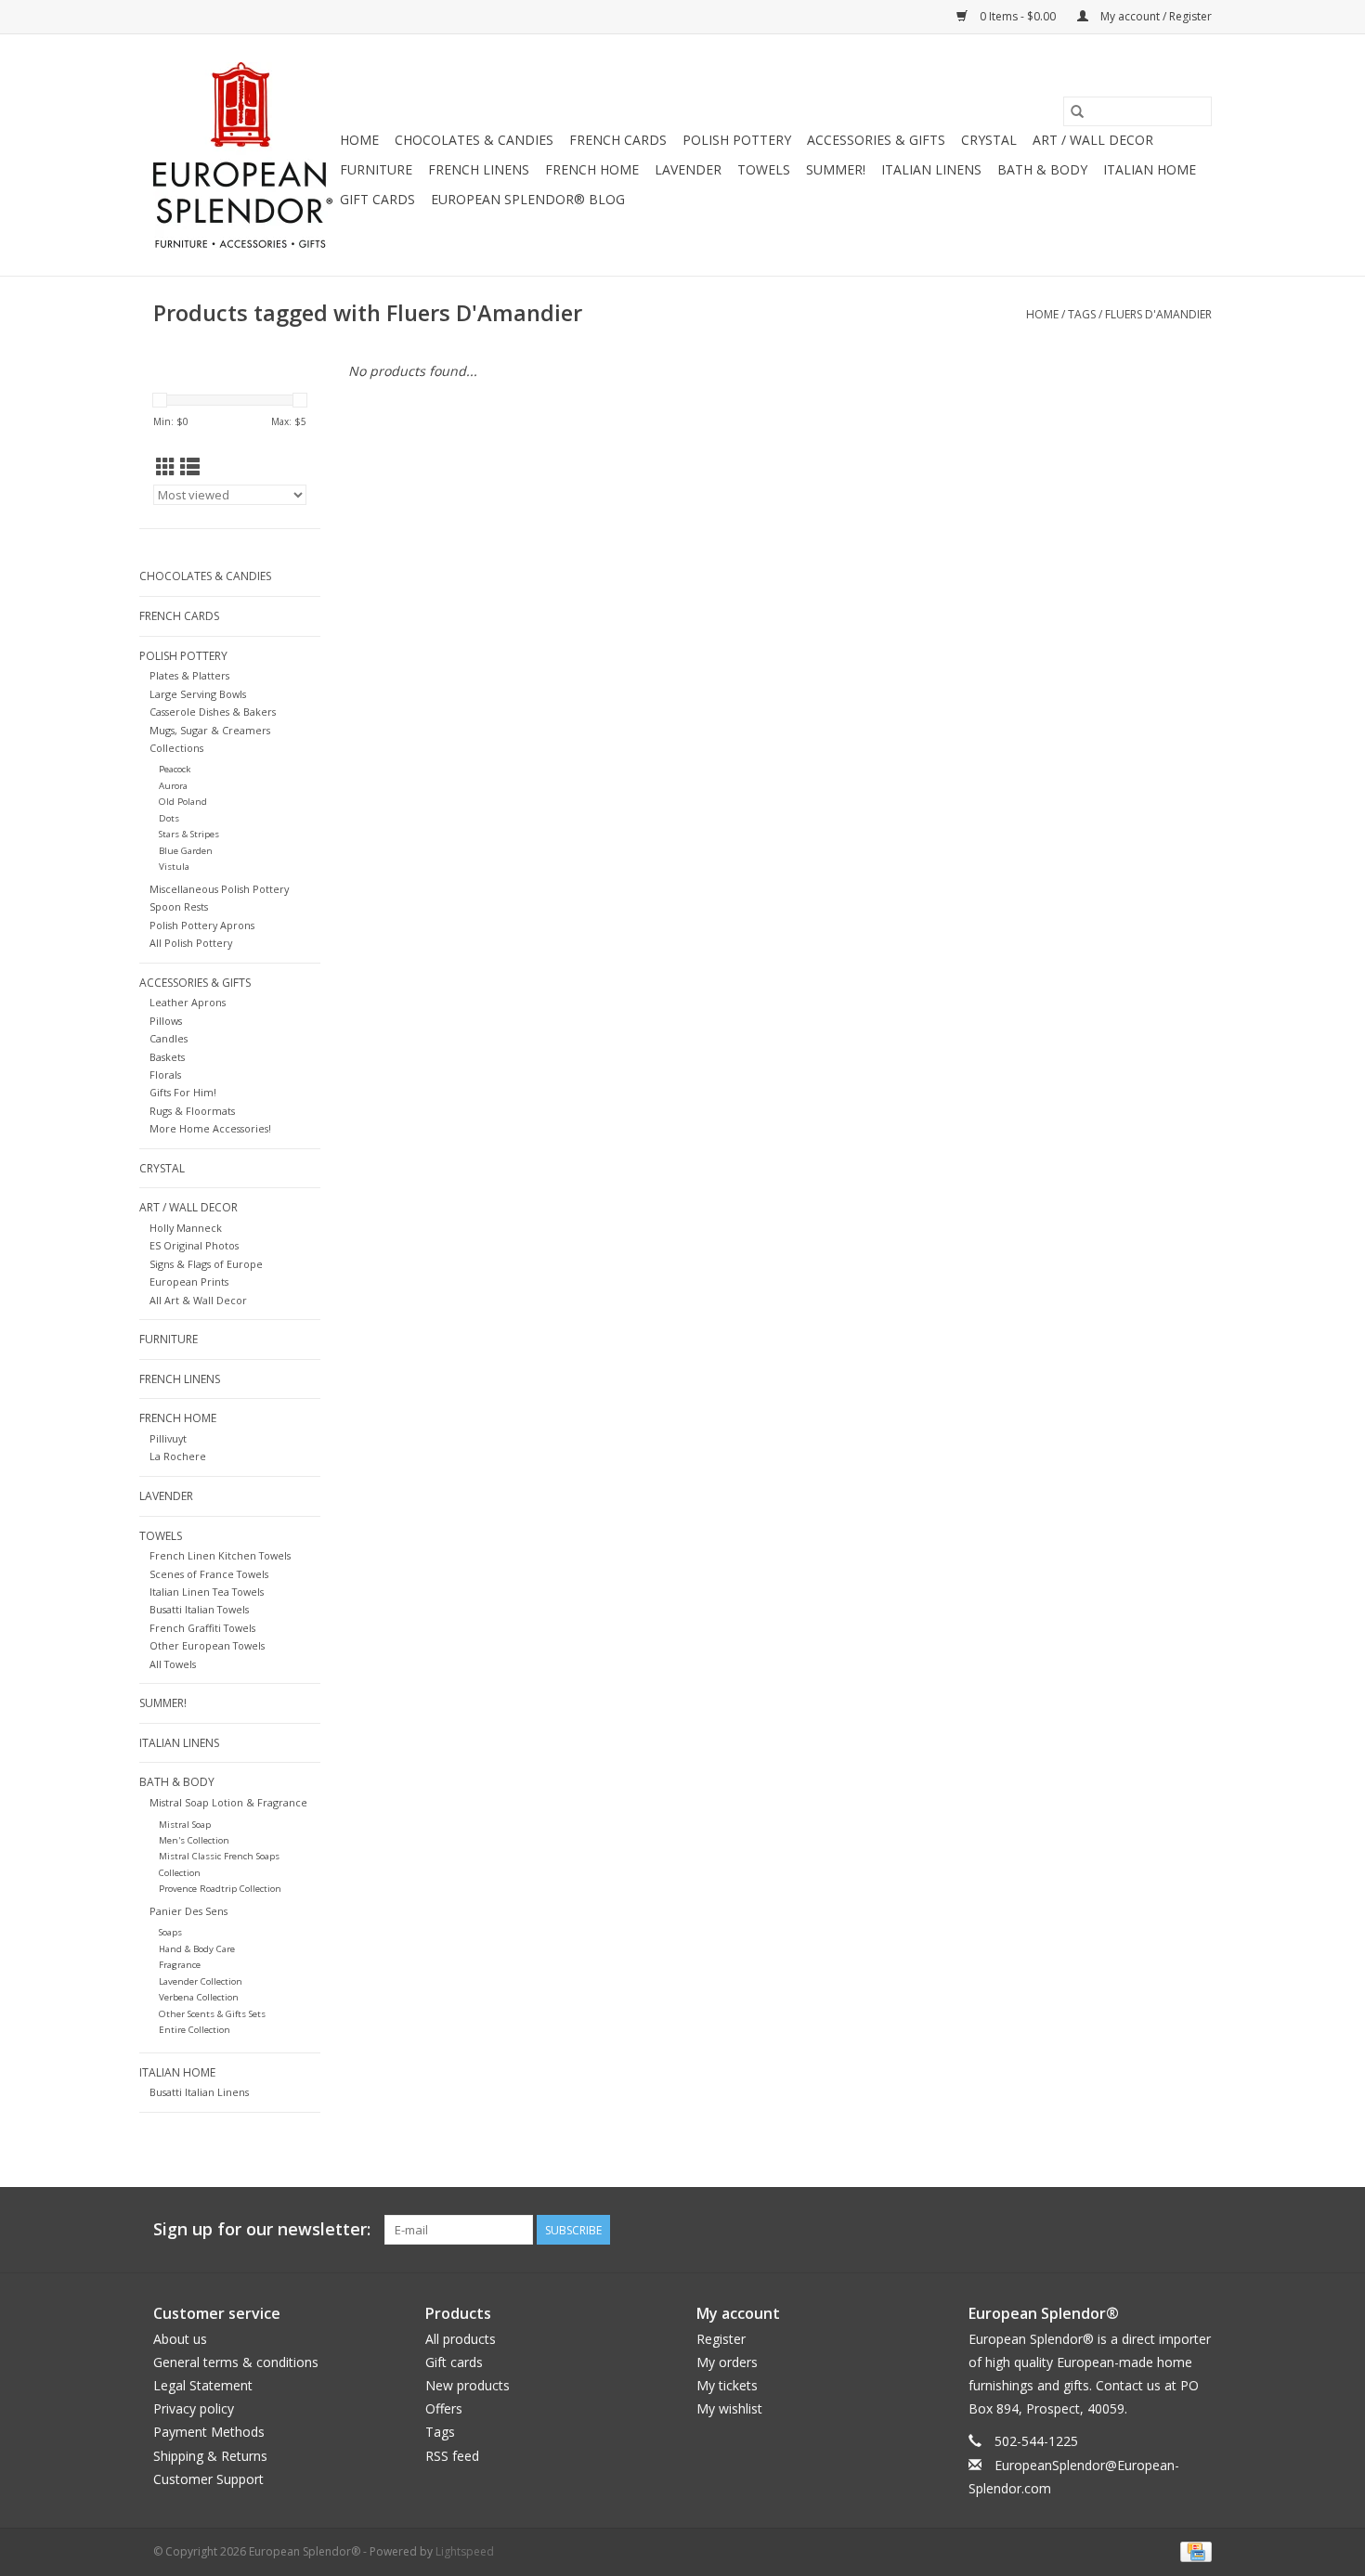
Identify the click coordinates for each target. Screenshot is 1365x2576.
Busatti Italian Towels (199, 1609)
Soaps (170, 1932)
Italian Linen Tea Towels (207, 1592)
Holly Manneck (186, 1228)
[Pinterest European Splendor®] (1163, 2230)
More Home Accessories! (210, 1128)
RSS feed (452, 2456)
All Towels (173, 1664)
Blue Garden (186, 851)
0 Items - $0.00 (1018, 16)
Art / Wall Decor (1093, 140)
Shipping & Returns (210, 2456)
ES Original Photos (194, 1245)
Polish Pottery (737, 140)
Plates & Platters (189, 675)
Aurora (173, 786)
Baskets (167, 1057)
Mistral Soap (185, 1825)
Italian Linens (931, 169)
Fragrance (180, 1965)
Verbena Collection (199, 1997)
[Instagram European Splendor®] (1197, 2230)
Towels (764, 169)
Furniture (376, 169)
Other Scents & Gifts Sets (212, 2014)
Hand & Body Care (197, 1949)
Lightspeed (465, 2551)
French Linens (479, 169)
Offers (444, 2408)
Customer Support (208, 2479)
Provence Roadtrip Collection (220, 1889)
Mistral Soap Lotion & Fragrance (228, 1802)
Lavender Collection (201, 1981)
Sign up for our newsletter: (262, 2229)
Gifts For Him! (183, 1092)
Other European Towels (207, 1645)
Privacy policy (194, 2408)
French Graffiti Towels (202, 1628)
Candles (169, 1038)
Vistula (174, 867)
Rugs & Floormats (192, 1111)
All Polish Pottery (191, 943)
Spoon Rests (179, 906)
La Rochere (178, 1456)
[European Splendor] (244, 155)
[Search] (1077, 111)
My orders (727, 2362)
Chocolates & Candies (474, 140)
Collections (176, 748)
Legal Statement (203, 2385)
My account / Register (1155, 16)
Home (359, 140)
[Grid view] (166, 467)
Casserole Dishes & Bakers (213, 712)
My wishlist (729, 2408)
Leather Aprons (188, 1002)
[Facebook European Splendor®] (1130, 2230)
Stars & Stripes (189, 834)
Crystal (989, 140)
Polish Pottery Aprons (202, 925)
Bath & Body (1042, 169)
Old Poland (183, 802)
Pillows (166, 1021)
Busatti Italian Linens (199, 2092)
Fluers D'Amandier (1158, 314)
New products (468, 2385)
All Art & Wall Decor (198, 1300)
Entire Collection (195, 2030)
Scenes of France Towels (209, 1574)
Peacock (175, 769)
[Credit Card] (1193, 2550)
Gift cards (377, 199)
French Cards (618, 140)
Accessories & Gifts (876, 140)
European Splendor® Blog (528, 199)
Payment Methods (209, 2432)
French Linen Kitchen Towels (220, 1555)
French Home (592, 169)
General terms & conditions (236, 2362)
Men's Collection (194, 1840)
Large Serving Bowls (198, 694)
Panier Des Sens (188, 1911)
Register (721, 2339)
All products (461, 2339)
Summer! (836, 169)
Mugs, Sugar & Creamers (210, 730)
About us (180, 2339)
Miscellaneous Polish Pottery (219, 889)
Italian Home (1150, 169)
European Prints (189, 1282)
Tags (1082, 314)
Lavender (688, 169)
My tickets (727, 2385)
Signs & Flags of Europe (206, 1264)
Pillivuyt (168, 1438)
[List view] (190, 467)
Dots (169, 818)
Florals (165, 1074)
